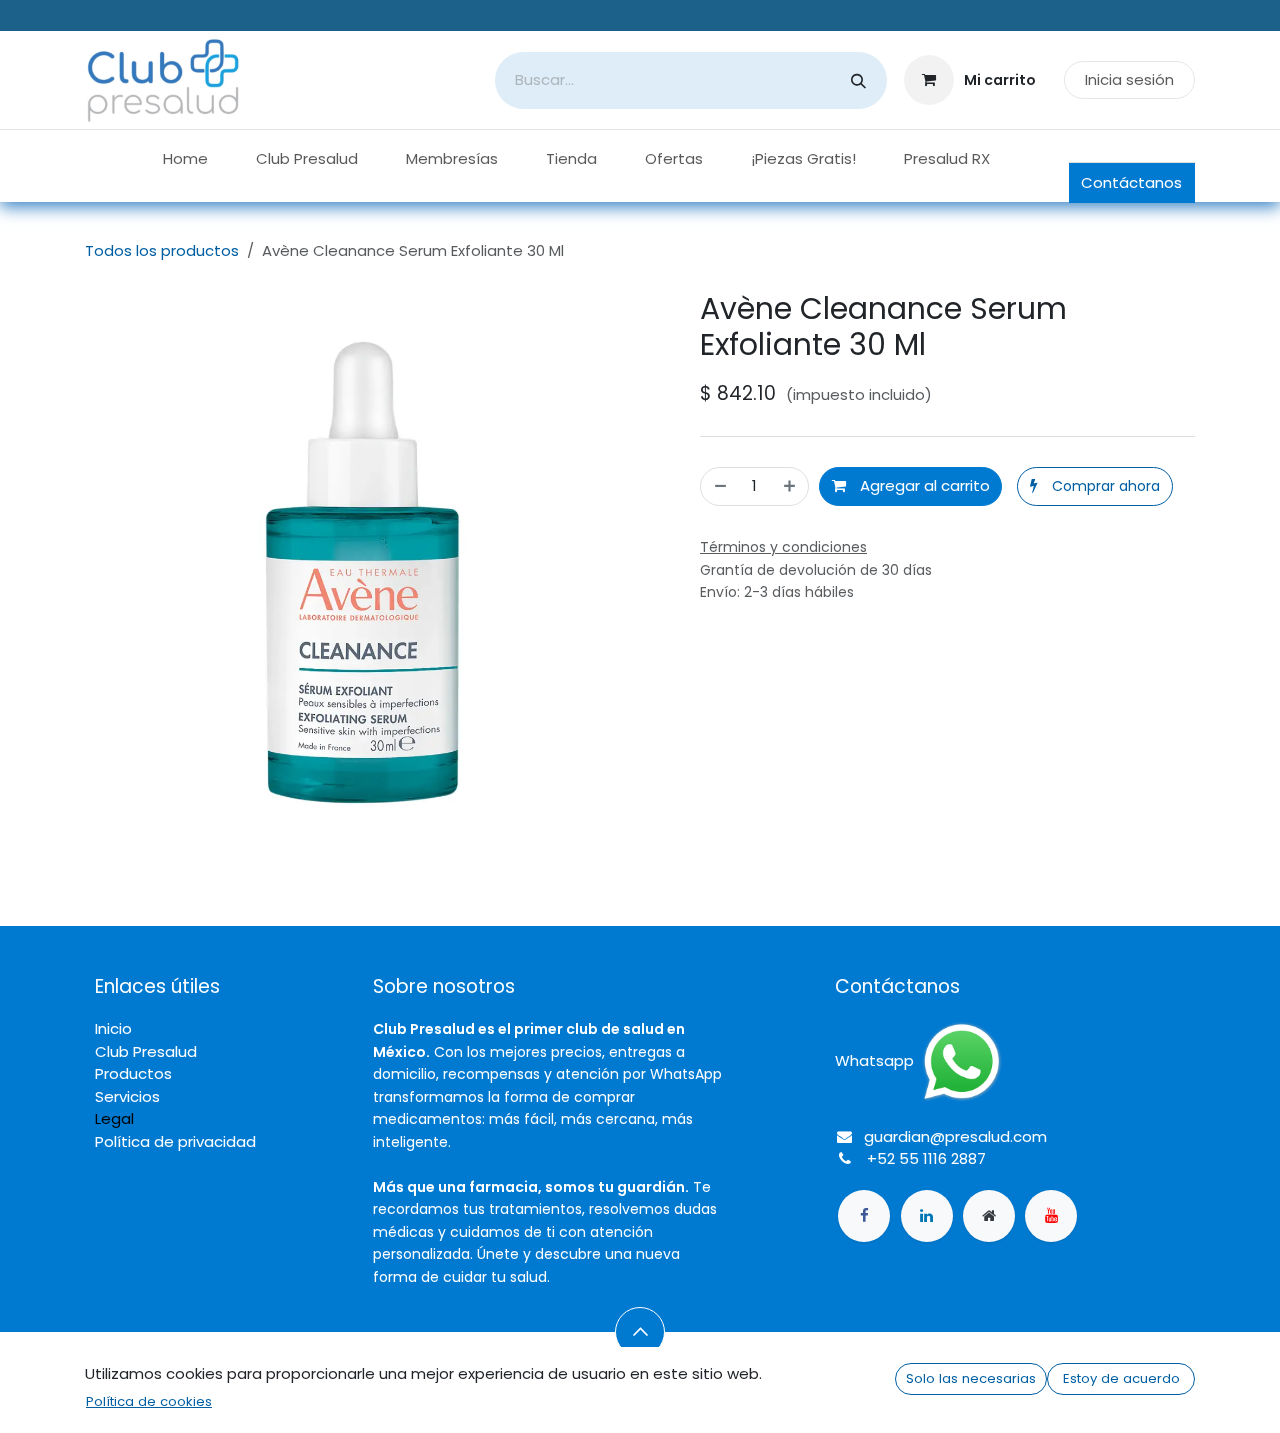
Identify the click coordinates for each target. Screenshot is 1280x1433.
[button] (1094, 486)
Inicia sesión (1129, 79)
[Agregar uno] (790, 486)
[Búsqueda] (858, 80)
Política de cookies (149, 1401)
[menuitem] (185, 159)
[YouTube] (1051, 1216)
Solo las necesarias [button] (971, 1378)
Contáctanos (1131, 182)
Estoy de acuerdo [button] (1121, 1378)
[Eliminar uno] (719, 486)
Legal (114, 1118)
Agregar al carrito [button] (923, 485)
